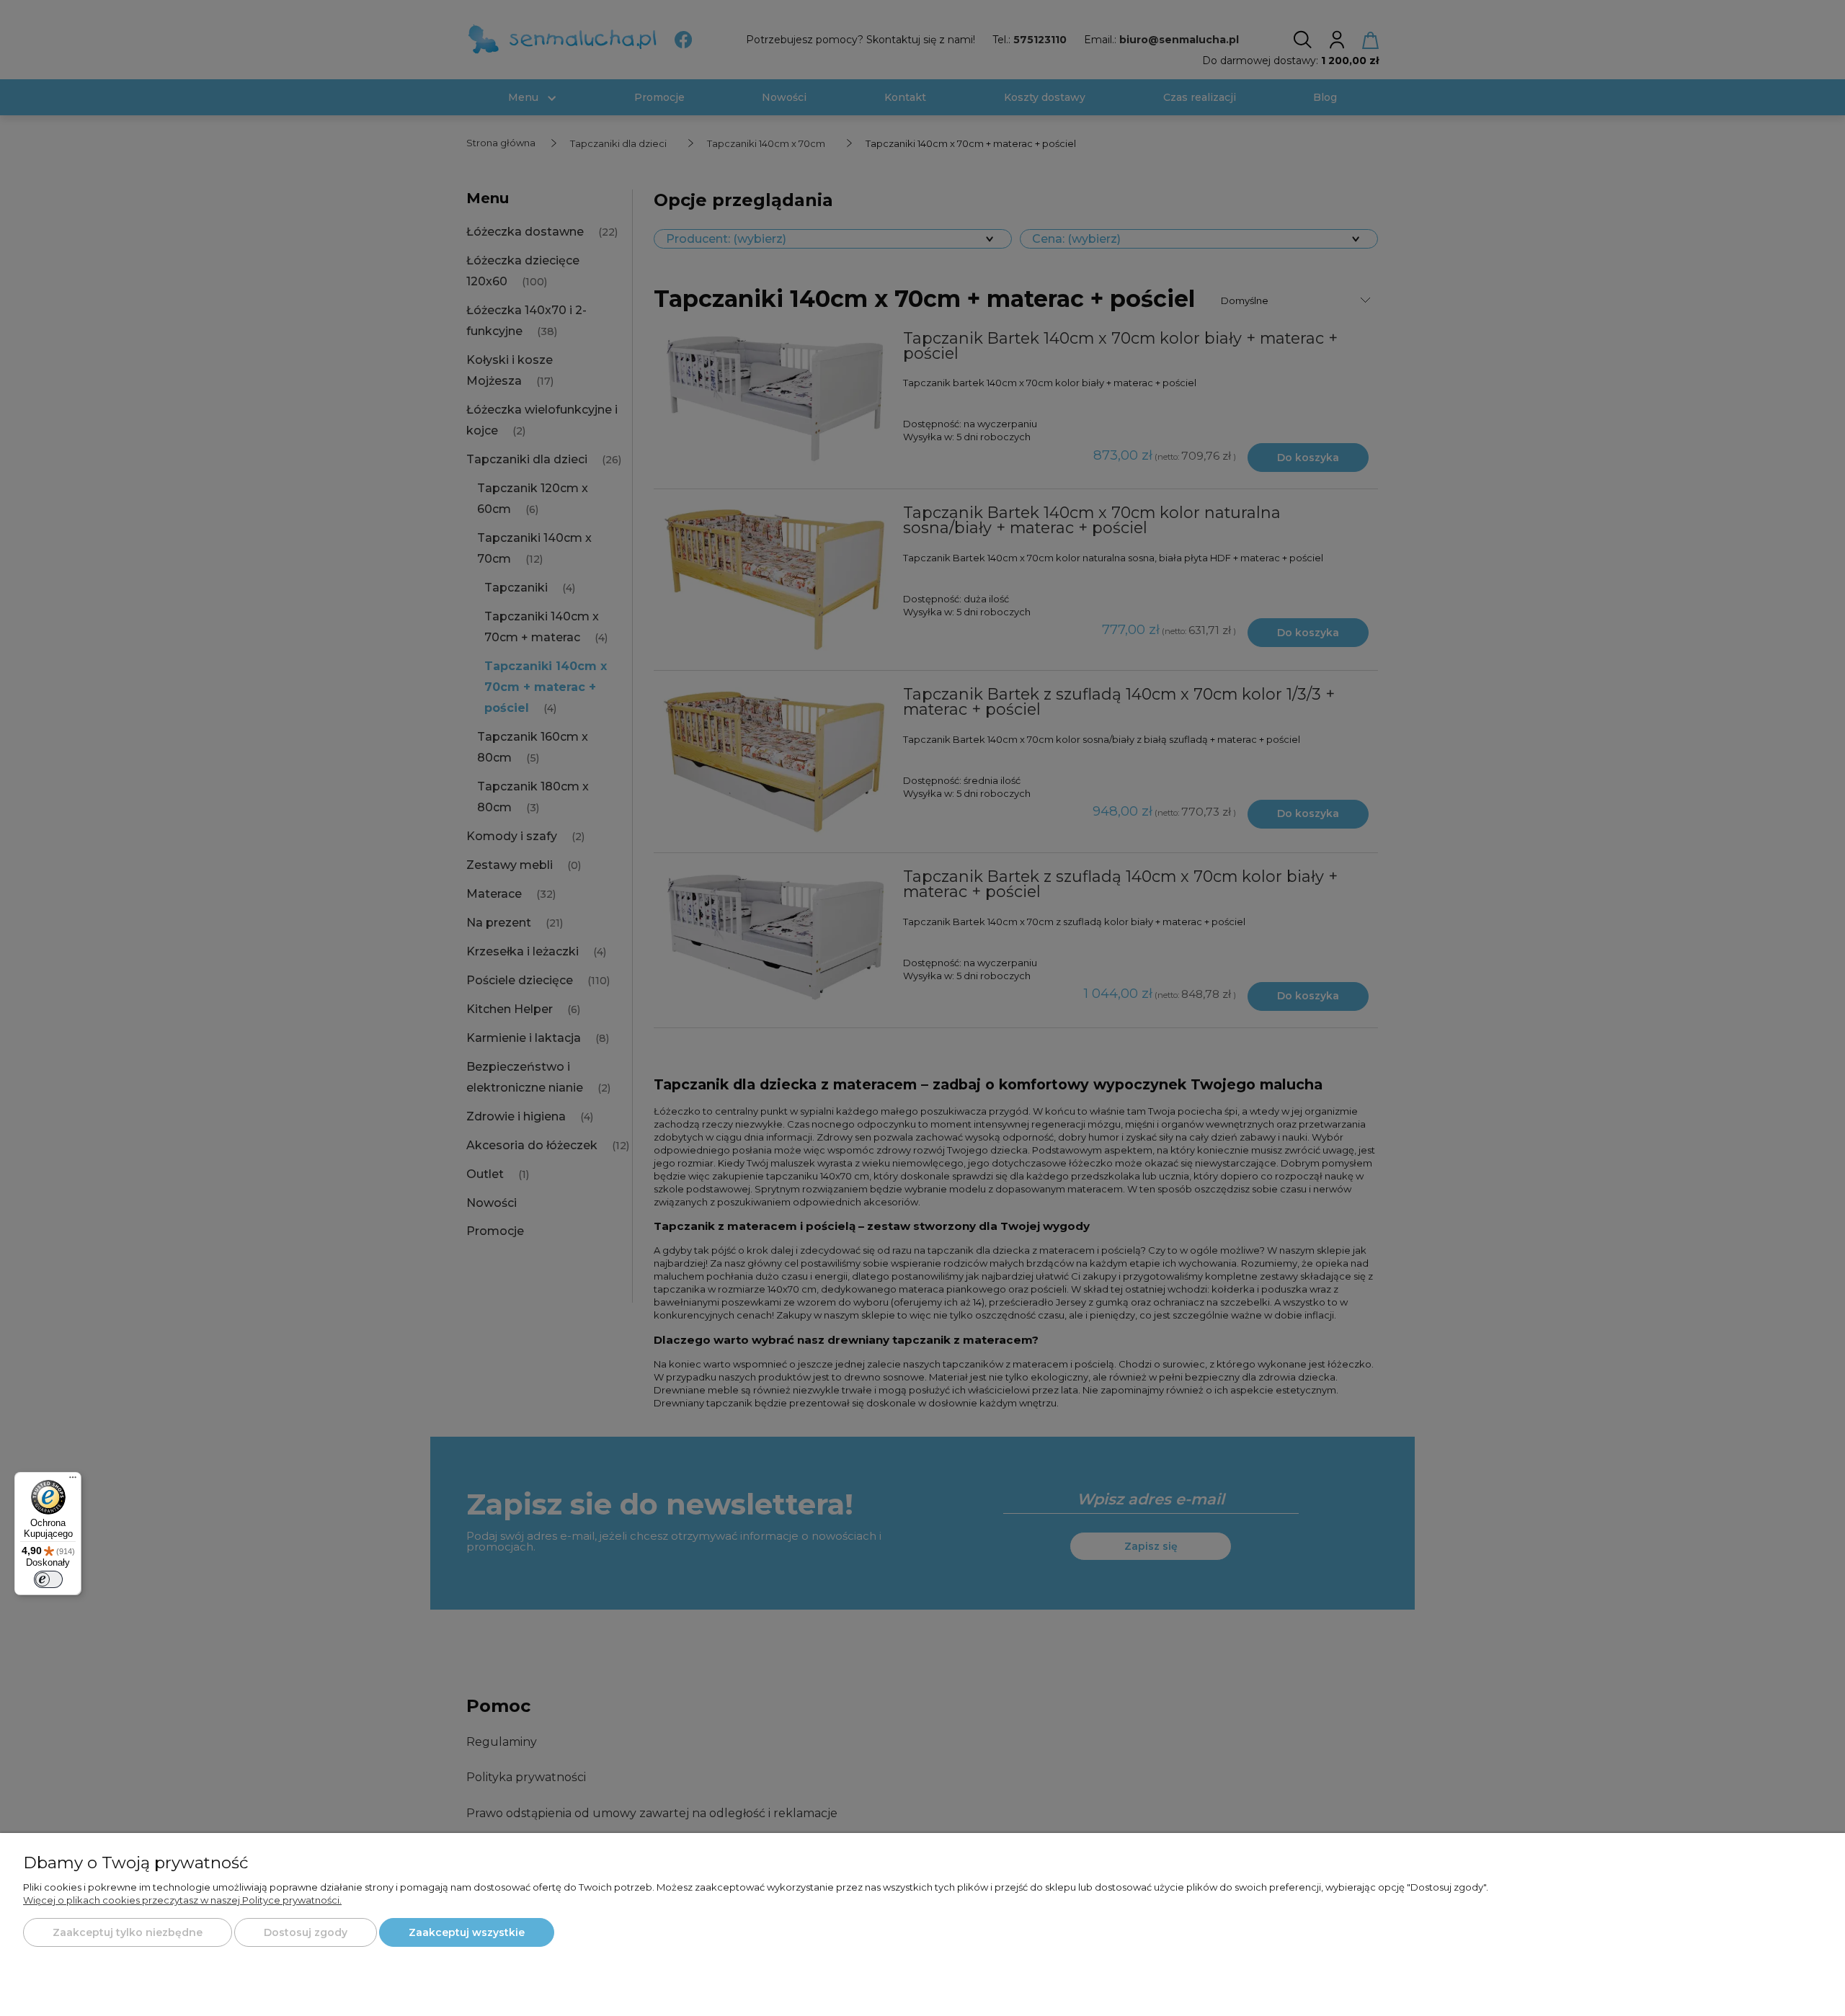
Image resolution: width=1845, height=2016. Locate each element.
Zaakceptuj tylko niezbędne (128, 1932)
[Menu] (73, 1481)
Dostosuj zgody (306, 1932)
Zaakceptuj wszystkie (467, 1932)
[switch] (48, 1579)
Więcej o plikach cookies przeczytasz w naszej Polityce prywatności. (182, 1900)
